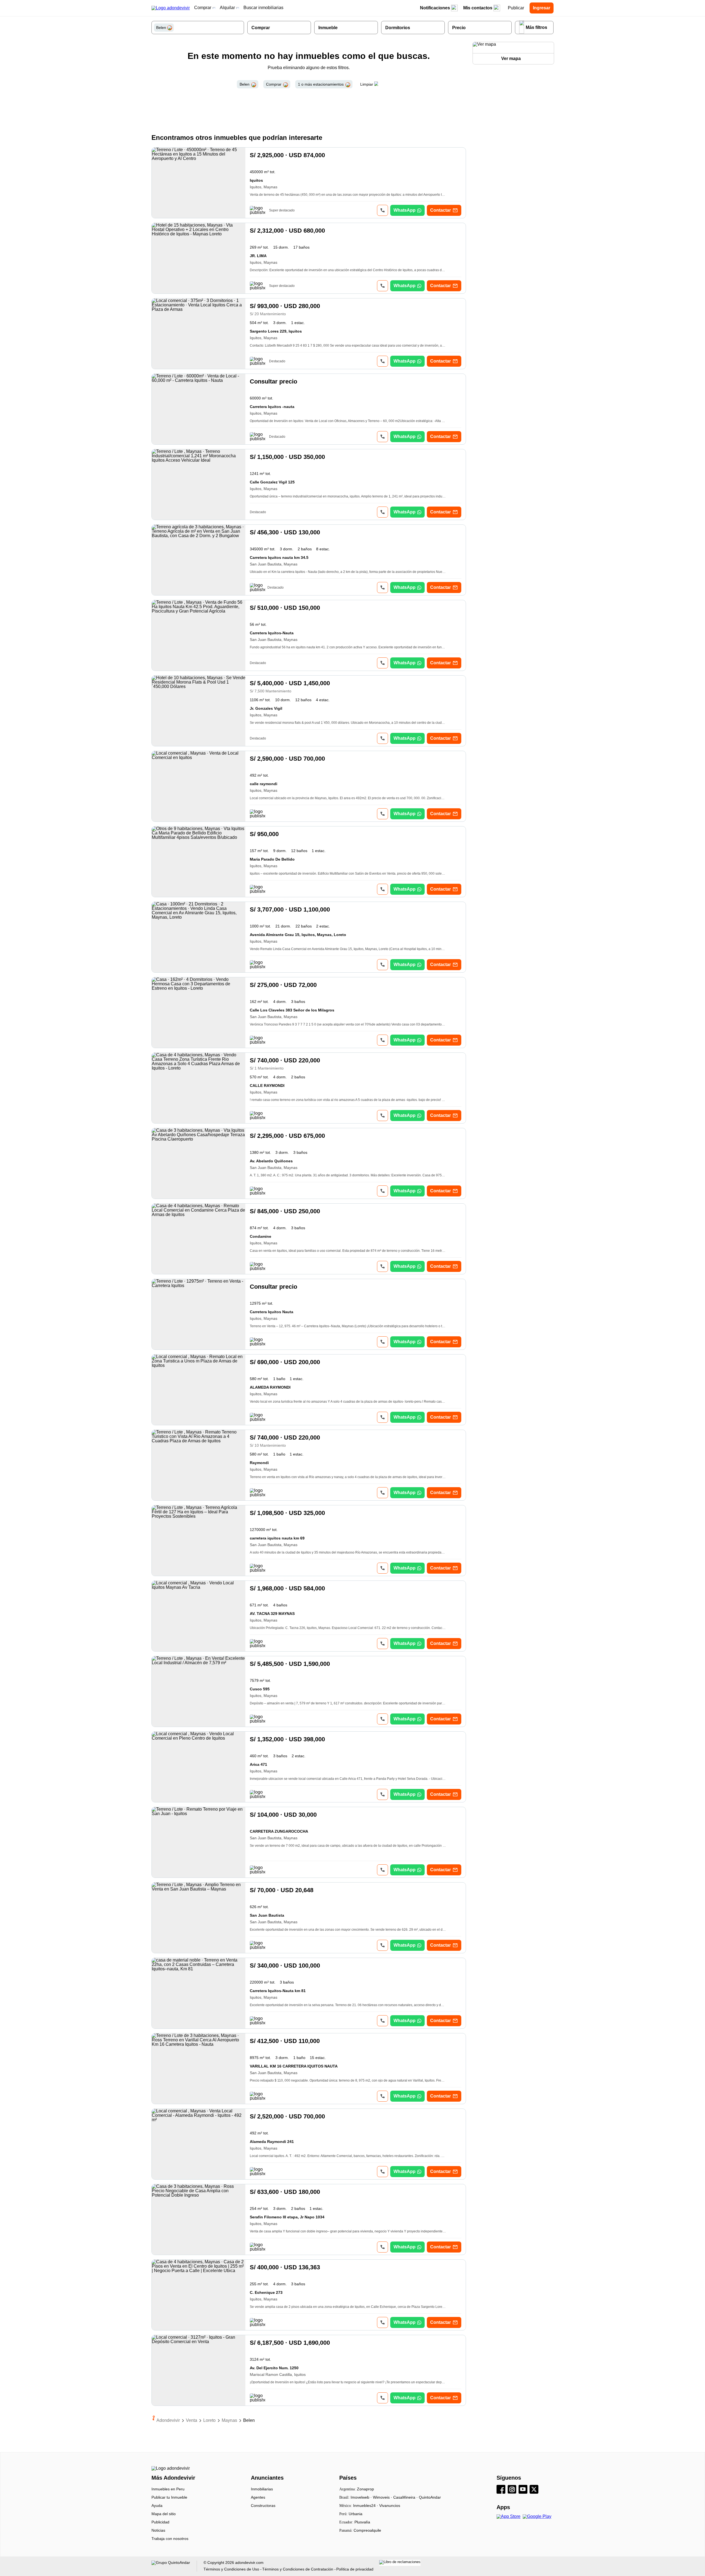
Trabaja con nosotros (170, 2539)
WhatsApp (405, 210)
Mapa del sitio (164, 2514)
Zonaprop (365, 2489)
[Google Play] (538, 2517)
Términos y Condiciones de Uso (231, 2569)
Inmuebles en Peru (168, 2489)
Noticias (158, 2530)
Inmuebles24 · (366, 2506)
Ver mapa (511, 59)
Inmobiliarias (262, 2489)
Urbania (356, 2514)
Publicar (516, 8)
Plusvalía (362, 2522)
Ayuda (157, 2506)
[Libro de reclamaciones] (400, 2563)
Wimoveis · (383, 2497)
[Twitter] (535, 2490)
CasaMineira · (406, 2497)
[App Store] (510, 2517)
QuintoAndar (430, 2497)
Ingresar (542, 8)
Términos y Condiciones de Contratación (298, 2569)
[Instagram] (513, 2490)
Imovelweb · (362, 2497)
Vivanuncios (390, 2506)
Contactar (440, 210)
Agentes (258, 2497)
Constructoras (263, 2506)
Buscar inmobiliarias (263, 8)
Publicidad (160, 2522)
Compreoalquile (367, 2530)
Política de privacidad (355, 2569)
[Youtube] (524, 2490)
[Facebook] (502, 2490)
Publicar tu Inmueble (169, 2497)
